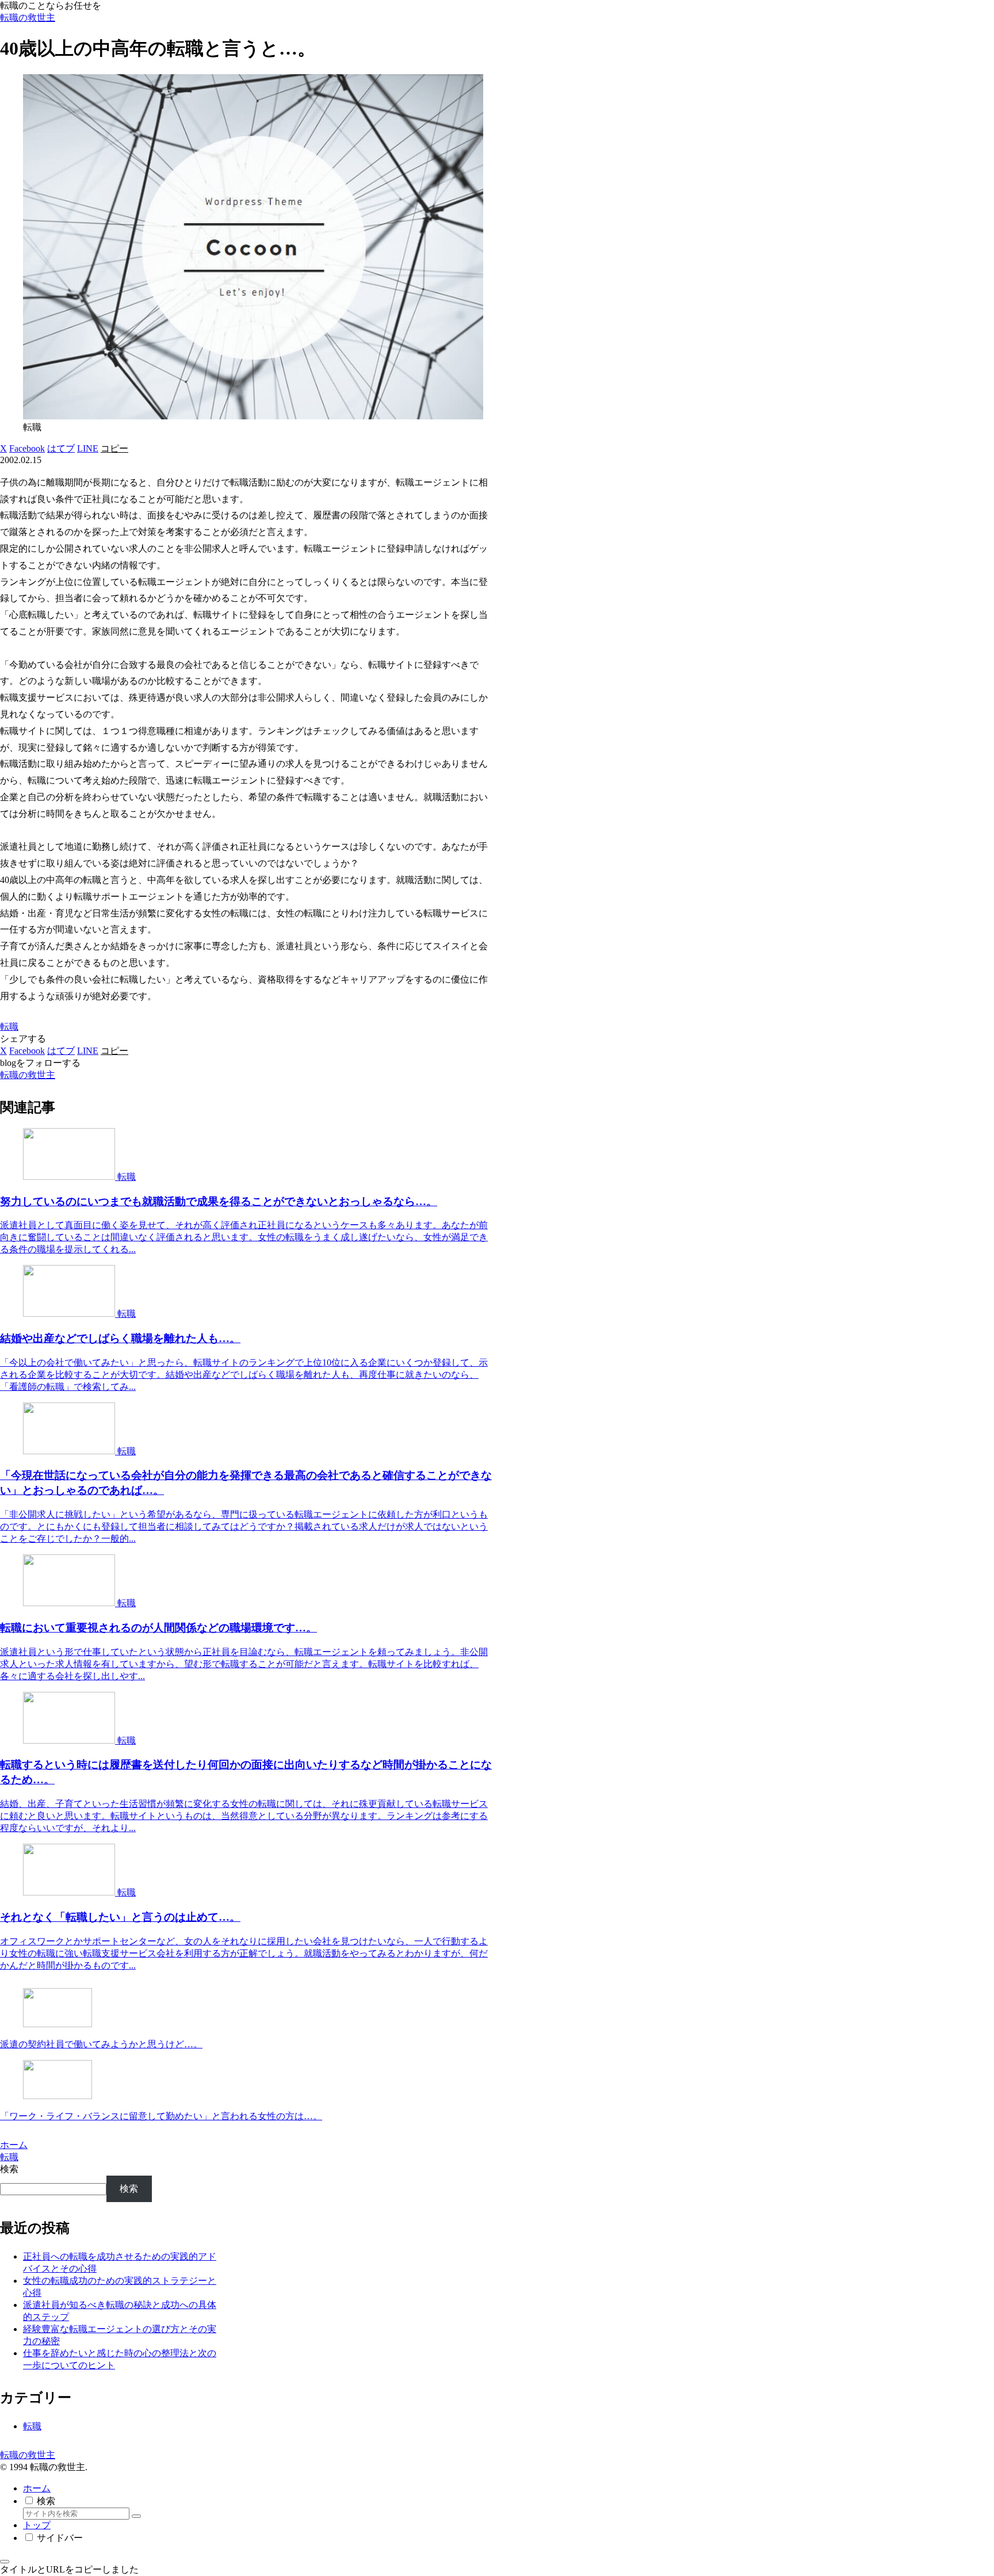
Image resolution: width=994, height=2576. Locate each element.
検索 (9, 2169)
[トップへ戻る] (5, 2562)
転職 (9, 1027)
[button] (114, 448)
